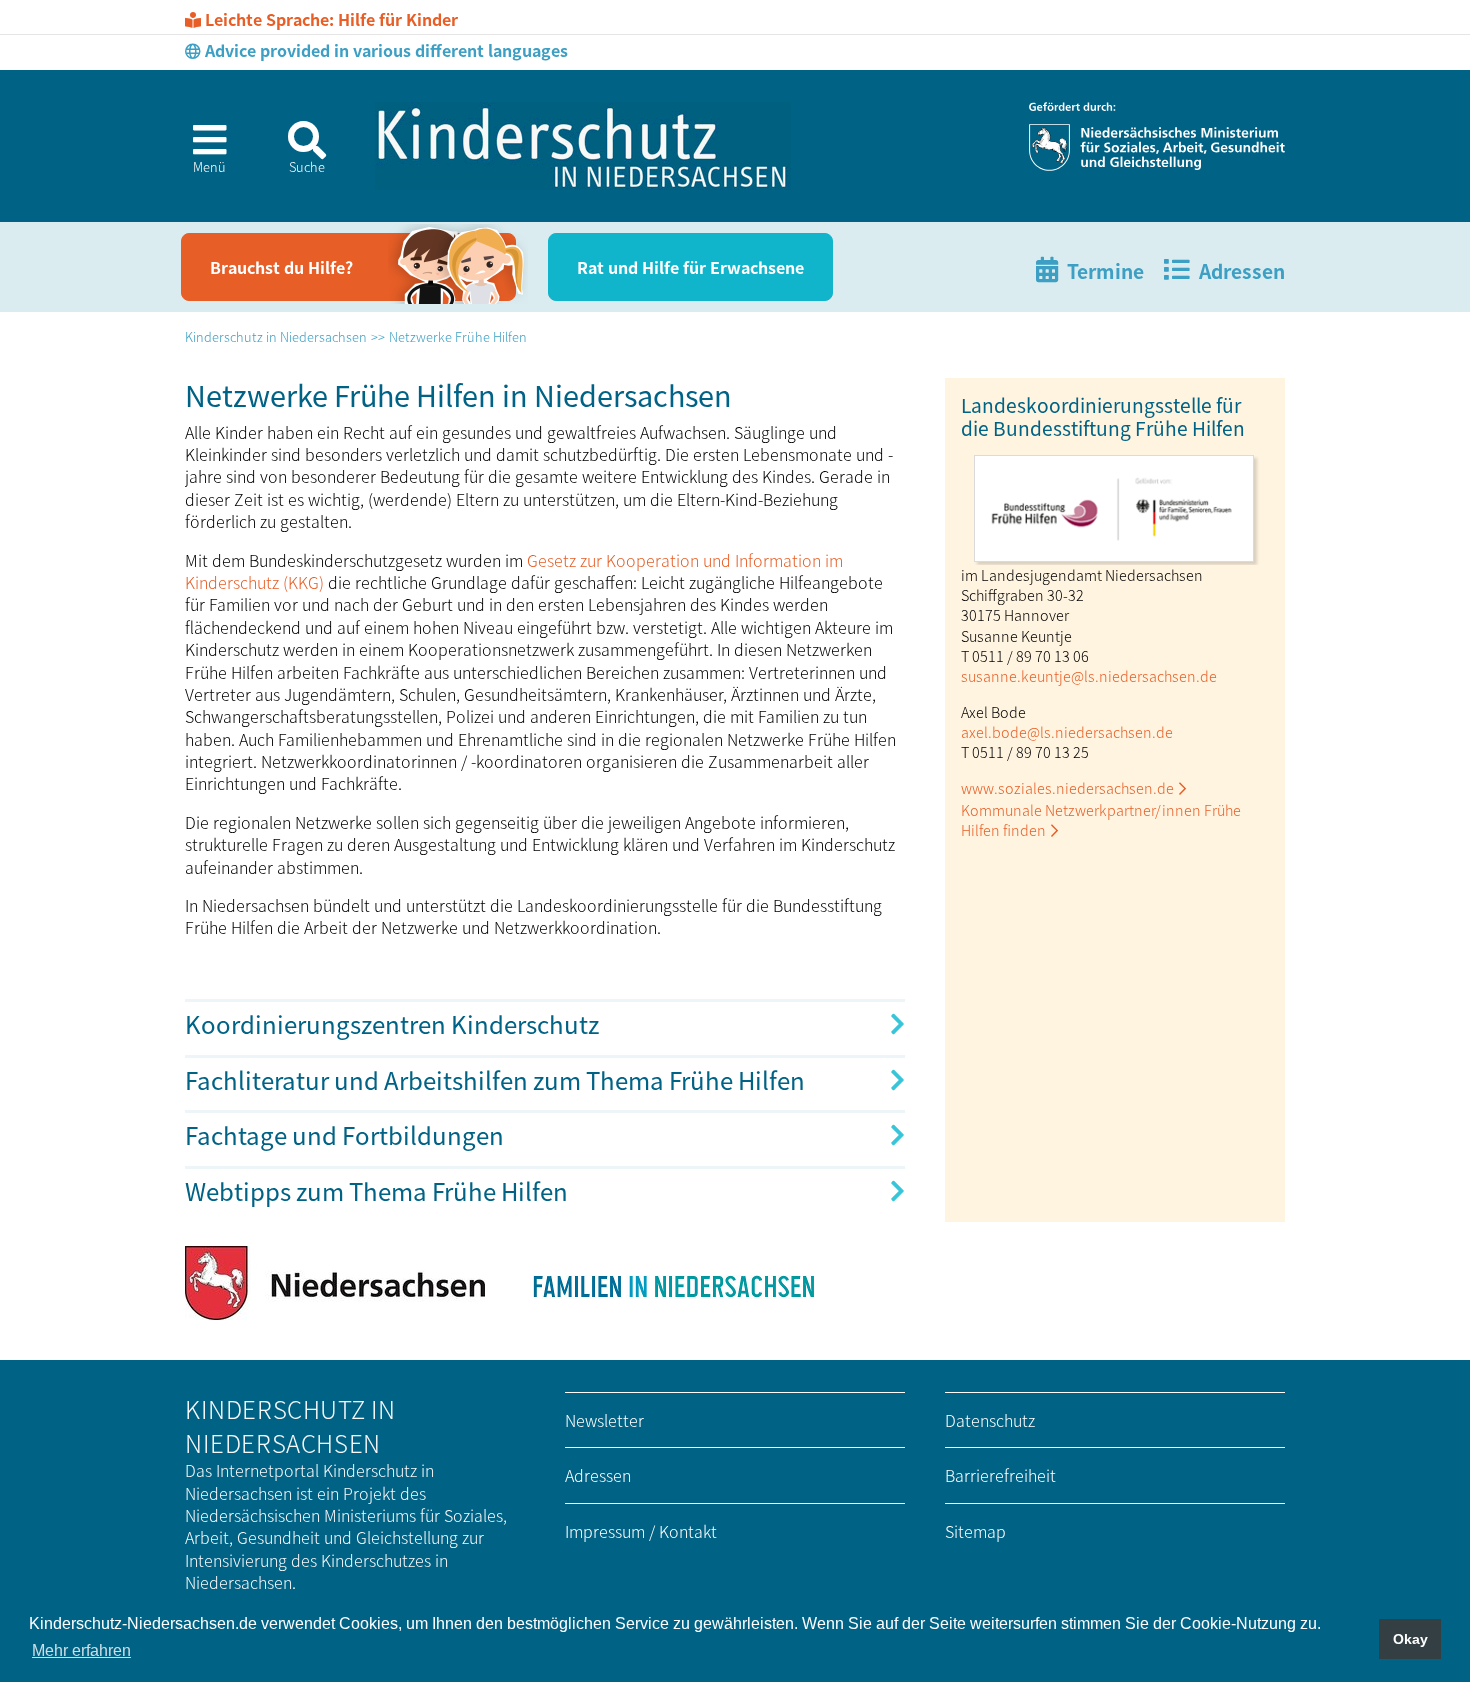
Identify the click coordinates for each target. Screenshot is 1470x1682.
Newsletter (604, 1420)
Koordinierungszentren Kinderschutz (392, 1023)
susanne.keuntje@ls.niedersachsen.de (1089, 675)
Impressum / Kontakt (641, 1531)
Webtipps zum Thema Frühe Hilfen (376, 1190)
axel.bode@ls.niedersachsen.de (1067, 731)
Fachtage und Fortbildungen (344, 1134)
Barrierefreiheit (1000, 1475)
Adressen (598, 1475)
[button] (201, 155)
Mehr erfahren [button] (81, 1650)
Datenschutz (990, 1420)
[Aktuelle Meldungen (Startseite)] (583, 146)
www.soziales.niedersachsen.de (1067, 787)
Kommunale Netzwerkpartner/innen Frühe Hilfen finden (1101, 819)
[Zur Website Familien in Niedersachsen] (672, 1283)
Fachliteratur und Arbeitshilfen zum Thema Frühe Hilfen (495, 1079)
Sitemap (975, 1531)
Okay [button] (1410, 1639)
